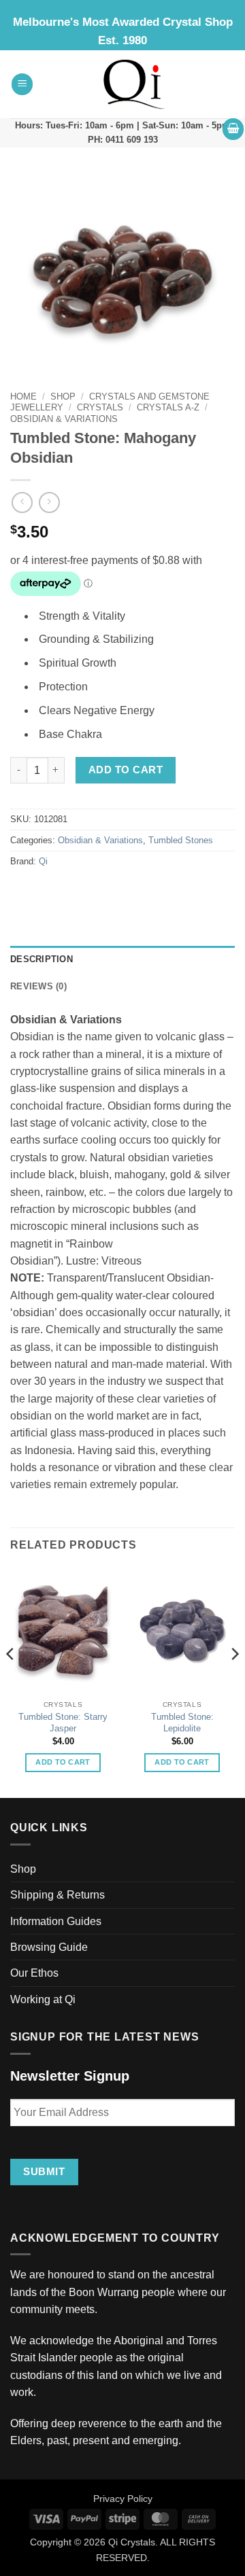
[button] (22, 84)
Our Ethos (34, 1973)
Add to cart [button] (63, 1762)
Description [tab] (42, 959)
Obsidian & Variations (64, 419)
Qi (43, 862)
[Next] (234, 1681)
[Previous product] (49, 502)
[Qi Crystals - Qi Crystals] (134, 84)
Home (23, 396)
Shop (63, 396)
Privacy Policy (123, 2499)
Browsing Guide (49, 1947)
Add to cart (126, 770)
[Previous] (11, 1681)
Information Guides (56, 1921)
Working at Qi (43, 1999)
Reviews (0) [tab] (38, 987)
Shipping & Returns (58, 1895)
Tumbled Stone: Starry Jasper (63, 1723)
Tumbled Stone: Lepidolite (182, 1723)
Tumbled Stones (181, 841)
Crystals (100, 407)
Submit (44, 2171)
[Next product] (22, 502)
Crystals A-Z (168, 407)
